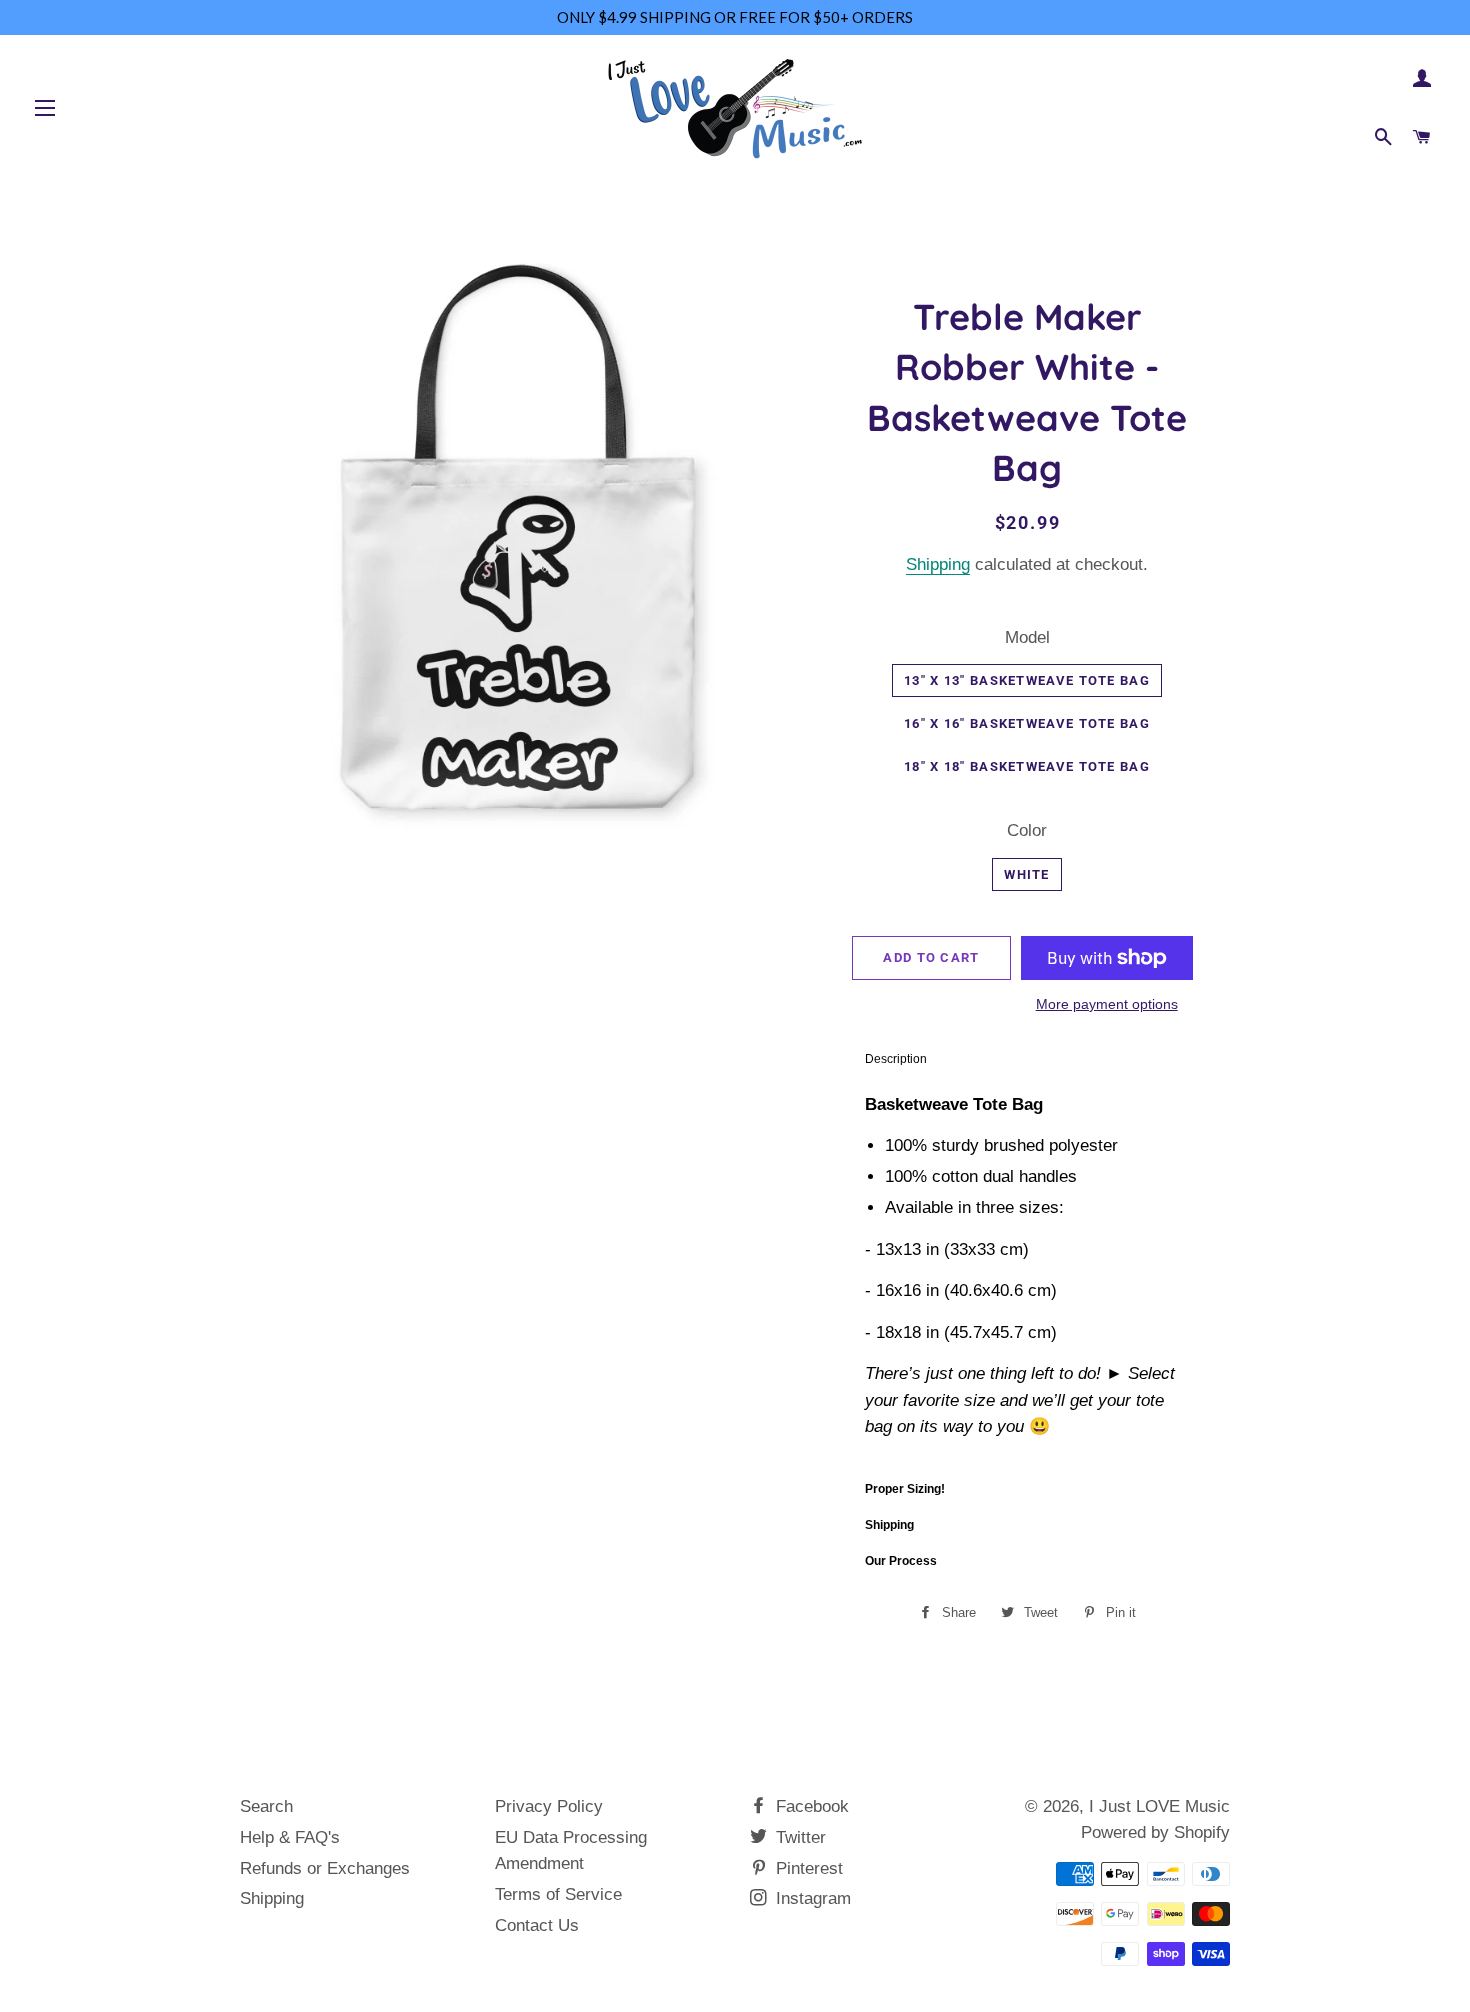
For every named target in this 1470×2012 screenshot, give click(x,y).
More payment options (1107, 1004)
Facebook (810, 1806)
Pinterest (807, 1868)
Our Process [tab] (901, 1561)
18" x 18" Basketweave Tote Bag (1027, 766)
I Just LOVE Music (1159, 1806)
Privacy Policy (549, 1806)
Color (1027, 830)
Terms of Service (558, 1894)
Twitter (798, 1837)
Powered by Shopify (1155, 1832)
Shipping (938, 564)
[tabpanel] (1027, 1274)
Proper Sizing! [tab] (905, 1489)
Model (1027, 637)
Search (266, 1806)
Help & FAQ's (290, 1837)
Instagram (811, 1898)
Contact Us (537, 1925)
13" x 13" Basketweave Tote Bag (1027, 680)
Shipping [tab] (889, 1525)
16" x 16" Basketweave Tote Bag (1027, 723)
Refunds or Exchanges (325, 1868)
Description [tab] (896, 1059)
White (1027, 874)
